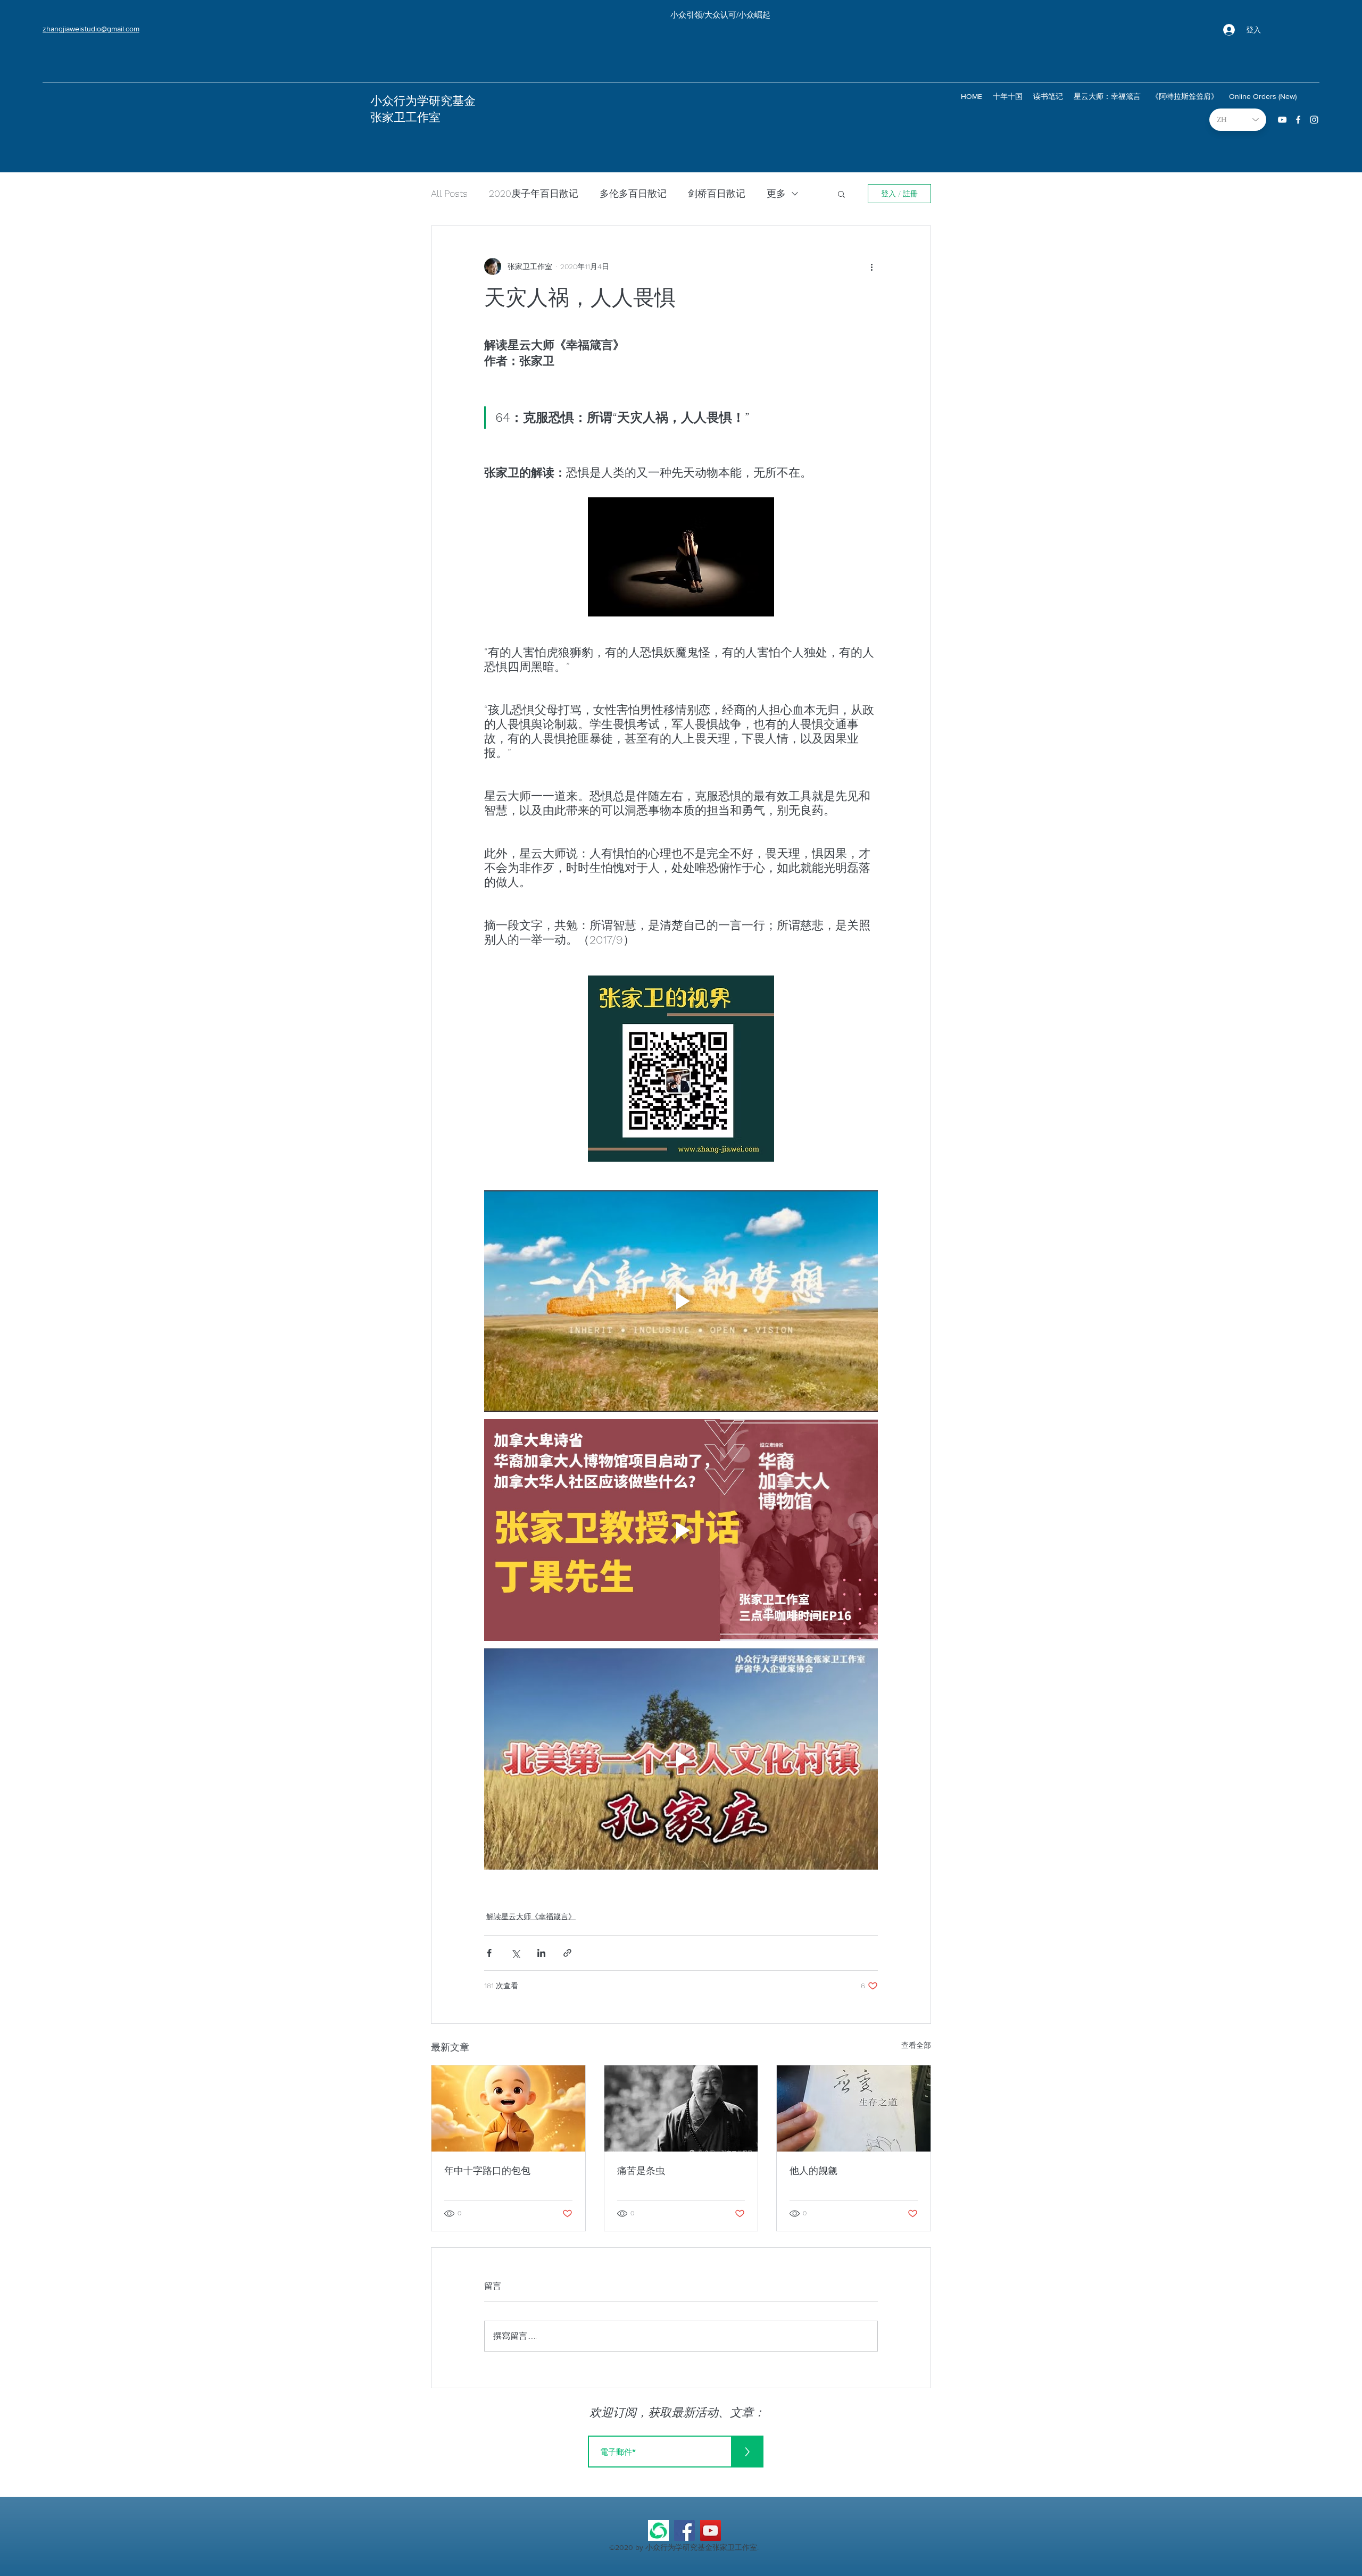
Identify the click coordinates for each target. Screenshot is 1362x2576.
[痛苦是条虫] (681, 2108)
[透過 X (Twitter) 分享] (515, 1953)
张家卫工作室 (405, 117)
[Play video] (681, 1301)
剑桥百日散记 (717, 193)
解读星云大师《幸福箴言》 (531, 1916)
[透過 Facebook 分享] (489, 1953)
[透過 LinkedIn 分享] (541, 1953)
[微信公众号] (658, 2531)
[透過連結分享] (567, 1953)
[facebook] (1298, 120)
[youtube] (1282, 120)
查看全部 (916, 2045)
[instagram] (1314, 120)
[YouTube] (711, 2531)
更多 (776, 193)
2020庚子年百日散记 (534, 193)
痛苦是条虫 (641, 2170)
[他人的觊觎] (854, 2108)
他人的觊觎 (813, 2170)
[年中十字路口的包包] (508, 2108)
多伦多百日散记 (633, 193)
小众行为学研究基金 (423, 101)
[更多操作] (871, 266)
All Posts (449, 193)
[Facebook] (684, 2531)
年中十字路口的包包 (487, 2170)
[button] (841, 194)
